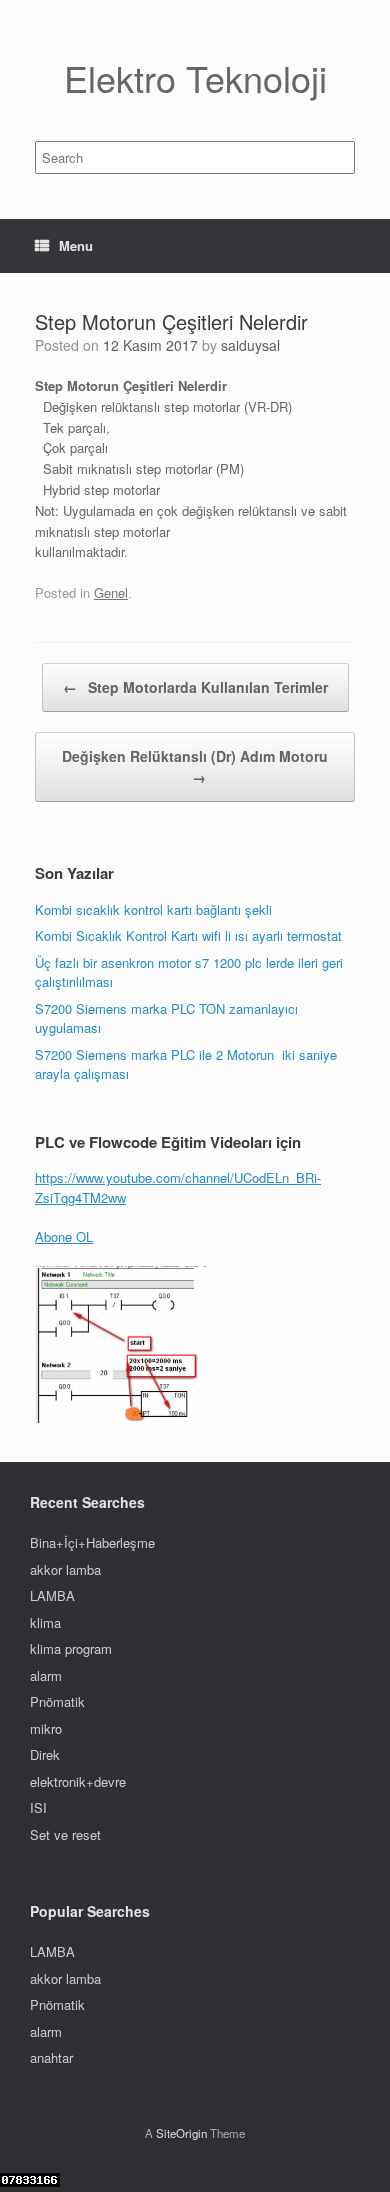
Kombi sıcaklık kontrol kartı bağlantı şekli (153, 909)
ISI (38, 1807)
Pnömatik (57, 1701)
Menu (76, 245)
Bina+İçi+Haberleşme (92, 1542)
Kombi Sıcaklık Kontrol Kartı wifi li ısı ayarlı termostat (188, 935)
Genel (111, 592)
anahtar (51, 2057)
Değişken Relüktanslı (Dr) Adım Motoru (195, 766)
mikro (46, 1728)
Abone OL (64, 1236)
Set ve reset (65, 1834)
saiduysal (250, 345)
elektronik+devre (78, 1781)
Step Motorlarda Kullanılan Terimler (195, 687)
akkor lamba (65, 1569)
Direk (45, 1754)
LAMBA (52, 1595)
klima (45, 1622)
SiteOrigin (181, 2133)
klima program (71, 1648)
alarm (46, 1675)
